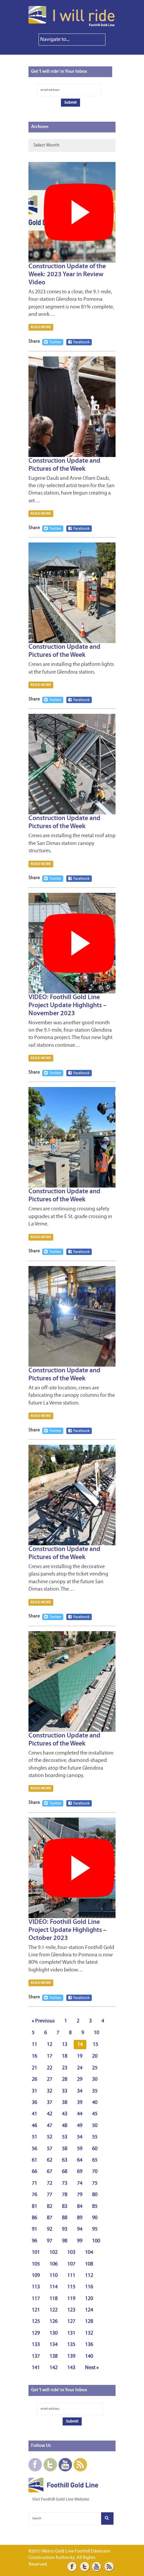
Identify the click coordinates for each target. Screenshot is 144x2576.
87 (50, 2218)
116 (89, 2287)
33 (65, 2091)
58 (65, 2149)
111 (71, 2276)
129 (36, 2333)
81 (34, 2207)
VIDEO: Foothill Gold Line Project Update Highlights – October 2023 (67, 1930)
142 (54, 2368)
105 (36, 2264)
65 (95, 2160)
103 (71, 2252)
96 (34, 2241)
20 (95, 2056)
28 (65, 2079)
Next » (92, 2368)
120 (89, 2299)
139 (71, 2356)
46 (34, 2126)
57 (50, 2149)
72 (50, 2183)
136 (89, 2345)
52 (50, 2137)
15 (95, 2045)
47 (50, 2126)
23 (65, 2068)
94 (80, 2229)
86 (34, 2218)
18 (65, 2056)
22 (50, 2068)
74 (80, 2183)
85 (95, 2207)
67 (50, 2172)
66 (34, 2172)
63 (65, 2160)
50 (95, 2126)
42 (50, 2114)
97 (50, 2241)
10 (96, 2033)
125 (36, 2322)
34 (80, 2091)
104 (89, 2252)
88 (65, 2218)
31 (34, 2091)
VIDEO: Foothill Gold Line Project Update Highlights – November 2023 (67, 1006)
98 (65, 2241)
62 (50, 2160)
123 (71, 2310)
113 (36, 2287)
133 (36, 2345)
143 (71, 2368)
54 (80, 2137)
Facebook (82, 342)
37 (50, 2103)
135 (71, 2345)
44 (80, 2114)
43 (65, 2114)
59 (80, 2149)
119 (71, 2299)
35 (95, 2091)
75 (95, 2183)
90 (95, 2218)
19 (80, 2056)
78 (65, 2195)
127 (71, 2322)
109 (36, 2276)
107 (71, 2264)
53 (65, 2137)
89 (80, 2218)
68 (65, 2172)
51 (34, 2137)
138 (54, 2356)
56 (34, 2149)
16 (34, 2056)
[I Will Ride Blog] (72, 25)
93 (65, 2229)
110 (54, 2276)
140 (89, 2356)
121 (36, 2310)
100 (96, 2241)
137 (36, 2356)
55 (95, 2137)
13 (65, 2045)
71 (34, 2183)
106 (54, 2264)
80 (95, 2195)
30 (95, 2079)
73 (65, 2183)
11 (34, 2045)
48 (65, 2126)
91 (34, 2229)
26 (34, 2079)
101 (36, 2252)
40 (95, 2103)
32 (50, 2091)
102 (54, 2252)
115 (71, 2287)
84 (80, 2207)
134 (54, 2345)
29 (80, 2079)
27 (50, 2079)
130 (54, 2333)
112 (89, 2276)
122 (54, 2310)
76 (34, 2195)
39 (80, 2103)
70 (95, 2172)
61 (34, 2160)
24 (80, 2068)
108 (89, 2264)
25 (95, 2068)
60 (95, 2149)
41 (34, 2114)
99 (80, 2241)
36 (34, 2103)
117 (36, 2299)
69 (80, 2172)
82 (50, 2207)
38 (65, 2103)
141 (36, 2368)
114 (54, 2287)
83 (65, 2207)
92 (50, 2229)
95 (95, 2229)
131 (71, 2333)
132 (89, 2333)
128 (89, 2322)
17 (50, 2056)
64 (80, 2160)
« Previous (43, 2021)
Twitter (55, 342)
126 (54, 2322)
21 (34, 2068)
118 (54, 2299)
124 (89, 2310)
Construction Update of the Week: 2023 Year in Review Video (67, 275)
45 (95, 2114)
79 (80, 2195)
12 (50, 2045)
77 (50, 2195)
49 (80, 2126)
